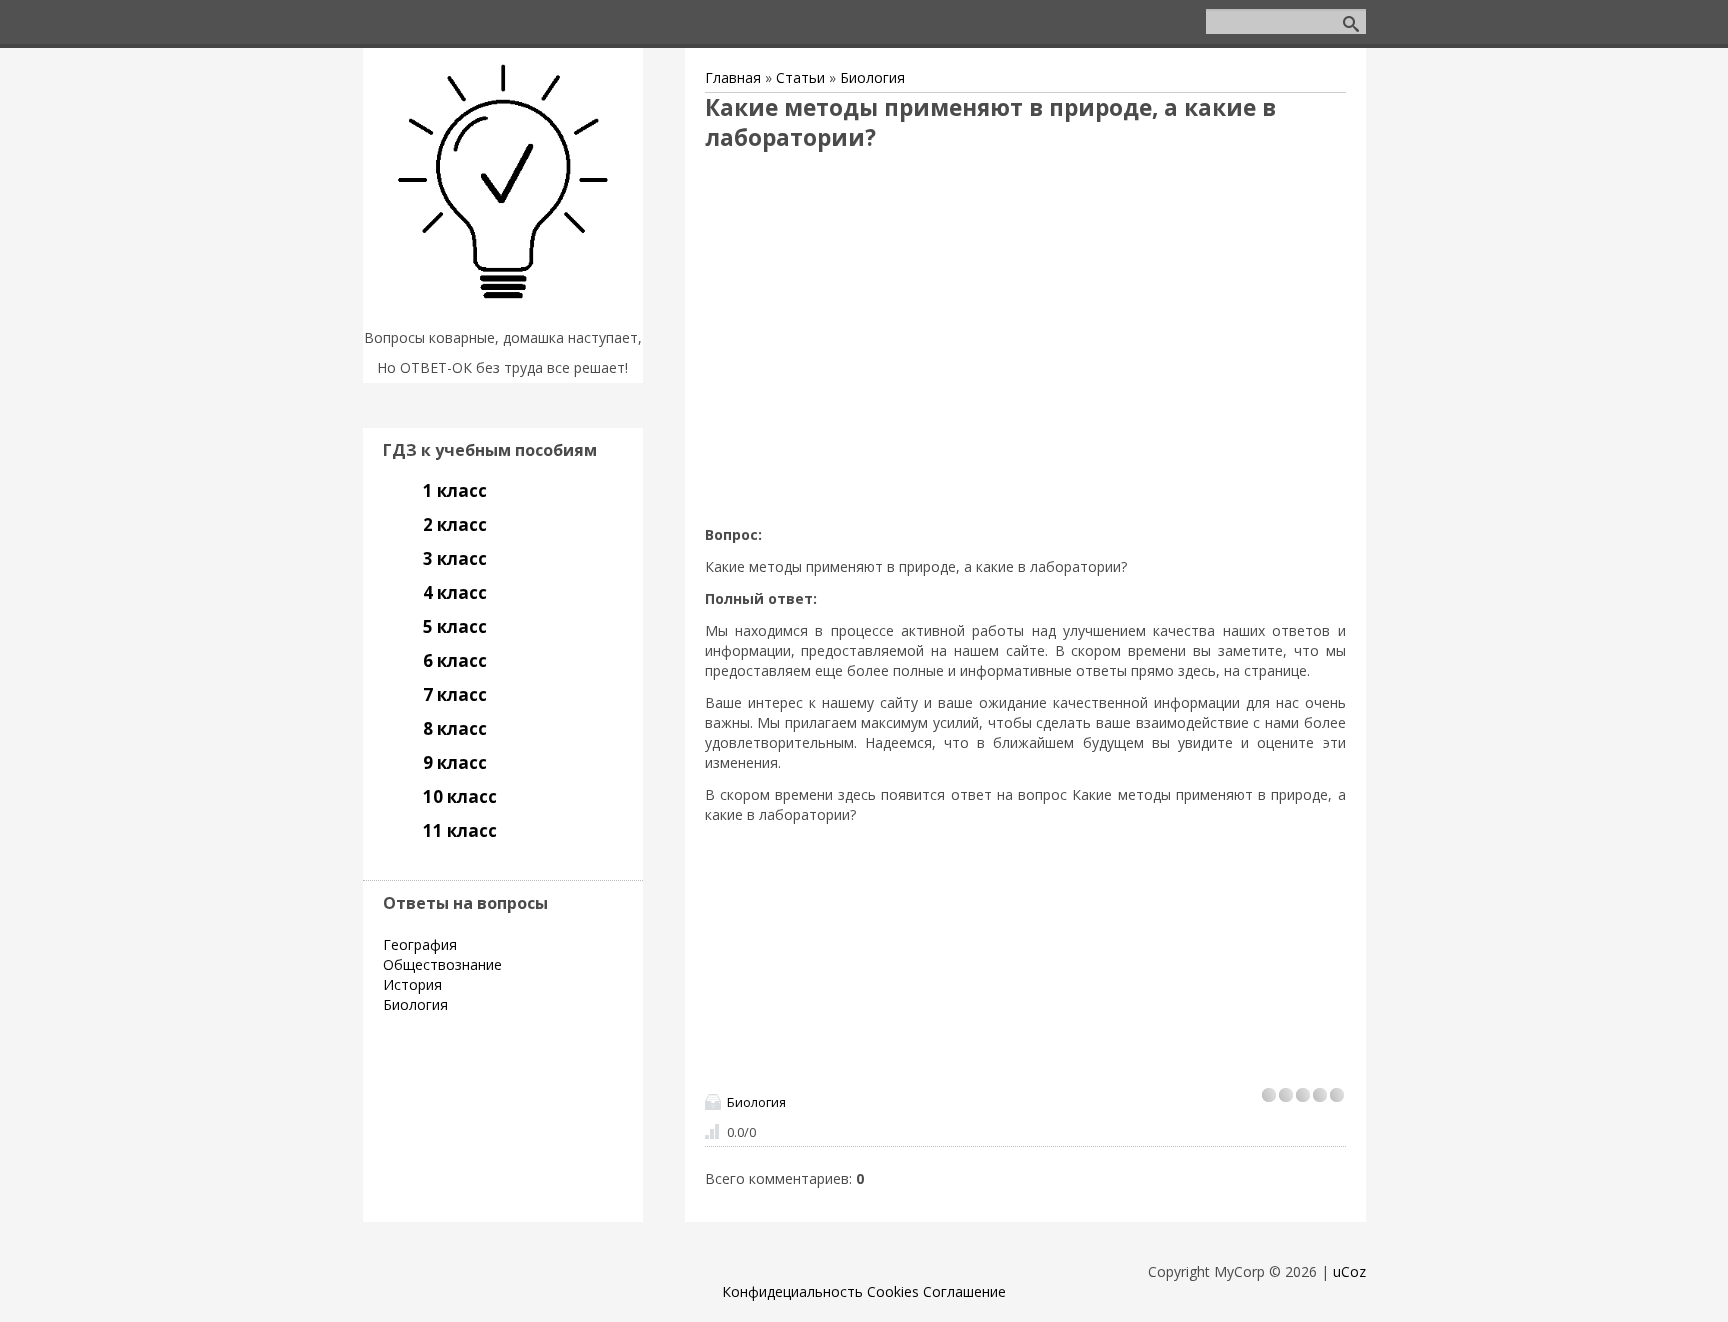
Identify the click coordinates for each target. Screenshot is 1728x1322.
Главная (733, 77)
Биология (872, 77)
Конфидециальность (792, 1291)
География (420, 944)
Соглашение (964, 1291)
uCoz (1349, 1271)
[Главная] (503, 312)
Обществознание (442, 964)
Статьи (800, 77)
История (412, 984)
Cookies (893, 1291)
